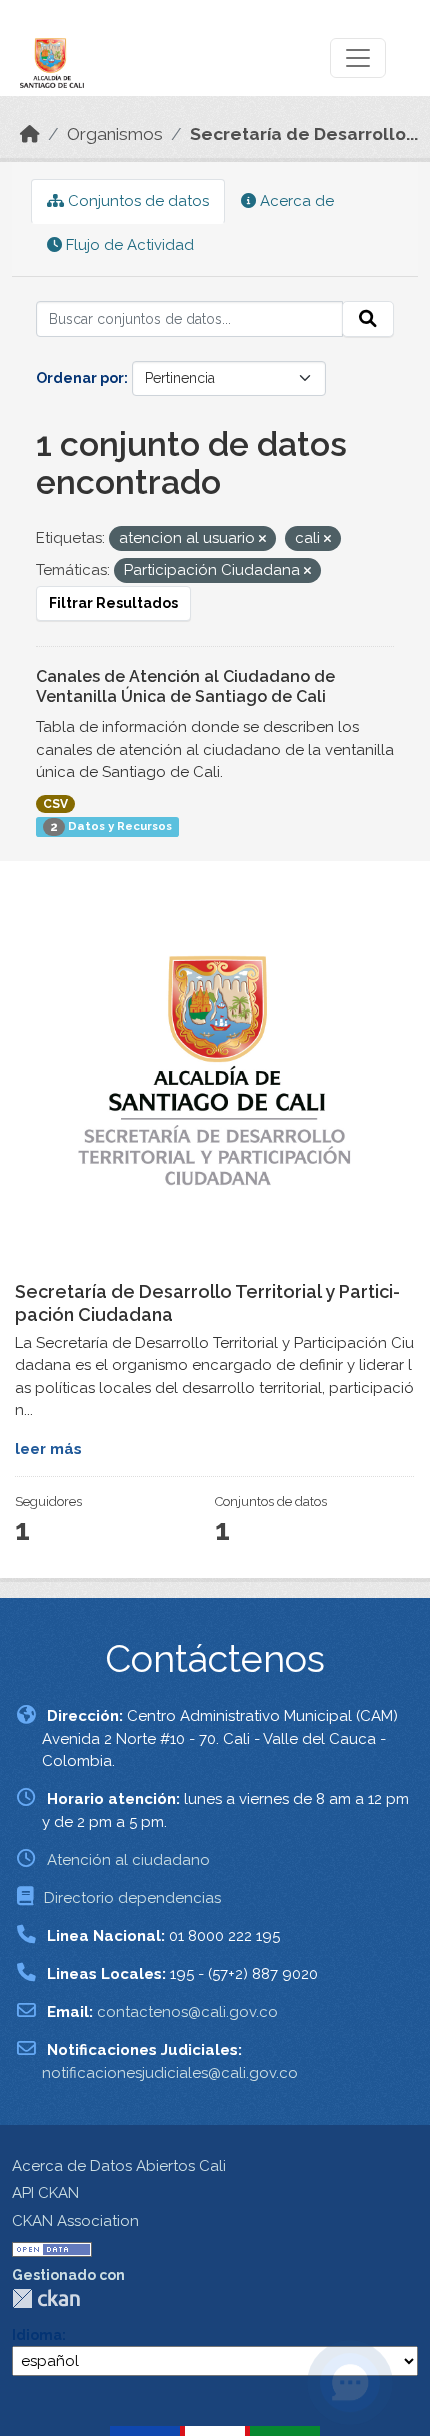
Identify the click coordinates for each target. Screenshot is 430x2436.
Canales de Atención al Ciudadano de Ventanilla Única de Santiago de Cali (185, 687)
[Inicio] (30, 134)
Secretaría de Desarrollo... (304, 134)
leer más (48, 1449)
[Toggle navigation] (358, 58)
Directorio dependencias (132, 1898)
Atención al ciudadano (128, 1860)
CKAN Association (75, 2221)
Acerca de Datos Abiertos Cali (119, 2166)
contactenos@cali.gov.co (187, 2012)
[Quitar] (262, 539)
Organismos (115, 134)
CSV (55, 804)
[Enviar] (368, 319)
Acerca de (295, 201)
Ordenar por (80, 378)
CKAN (46, 2298)
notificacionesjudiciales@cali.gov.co (170, 2073)
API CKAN (45, 2193)
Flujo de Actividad (128, 245)
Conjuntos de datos (136, 201)
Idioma (37, 2335)
